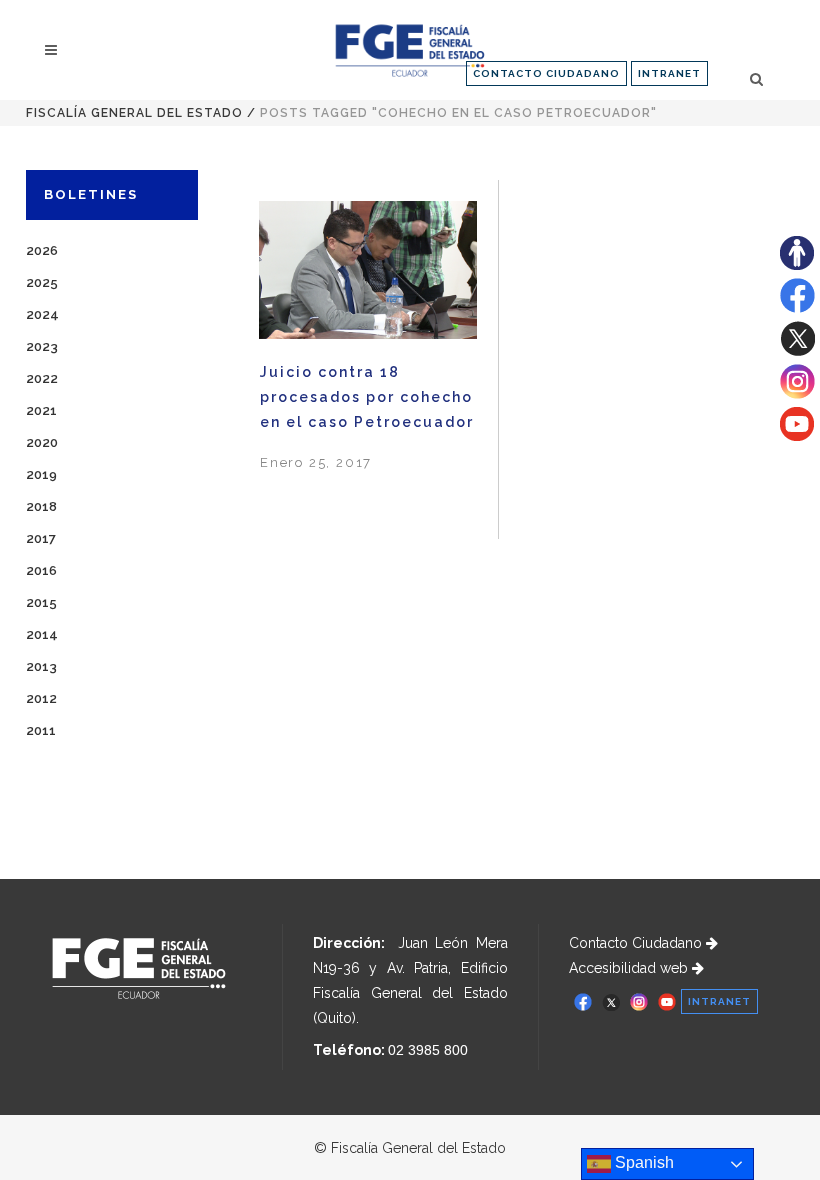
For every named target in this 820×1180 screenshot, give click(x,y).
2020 (42, 442)
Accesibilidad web (630, 968)
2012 (41, 698)
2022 (42, 378)
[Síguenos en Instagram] (797, 394)
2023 (42, 346)
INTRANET (669, 73)
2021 (41, 410)
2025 (42, 282)
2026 (42, 250)
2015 (41, 602)
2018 (41, 506)
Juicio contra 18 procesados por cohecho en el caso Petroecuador (367, 397)
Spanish (642, 1162)
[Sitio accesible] (797, 265)
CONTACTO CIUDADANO (546, 73)
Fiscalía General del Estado (134, 113)
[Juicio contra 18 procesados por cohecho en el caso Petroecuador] (368, 269)
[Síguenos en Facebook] (797, 308)
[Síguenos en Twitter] (797, 351)
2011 (41, 730)
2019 (41, 474)
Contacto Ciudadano (637, 943)
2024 (42, 314)
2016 (41, 570)
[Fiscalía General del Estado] (409, 50)
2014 (42, 634)
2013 (41, 666)
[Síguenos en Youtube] (797, 436)
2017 (41, 538)
